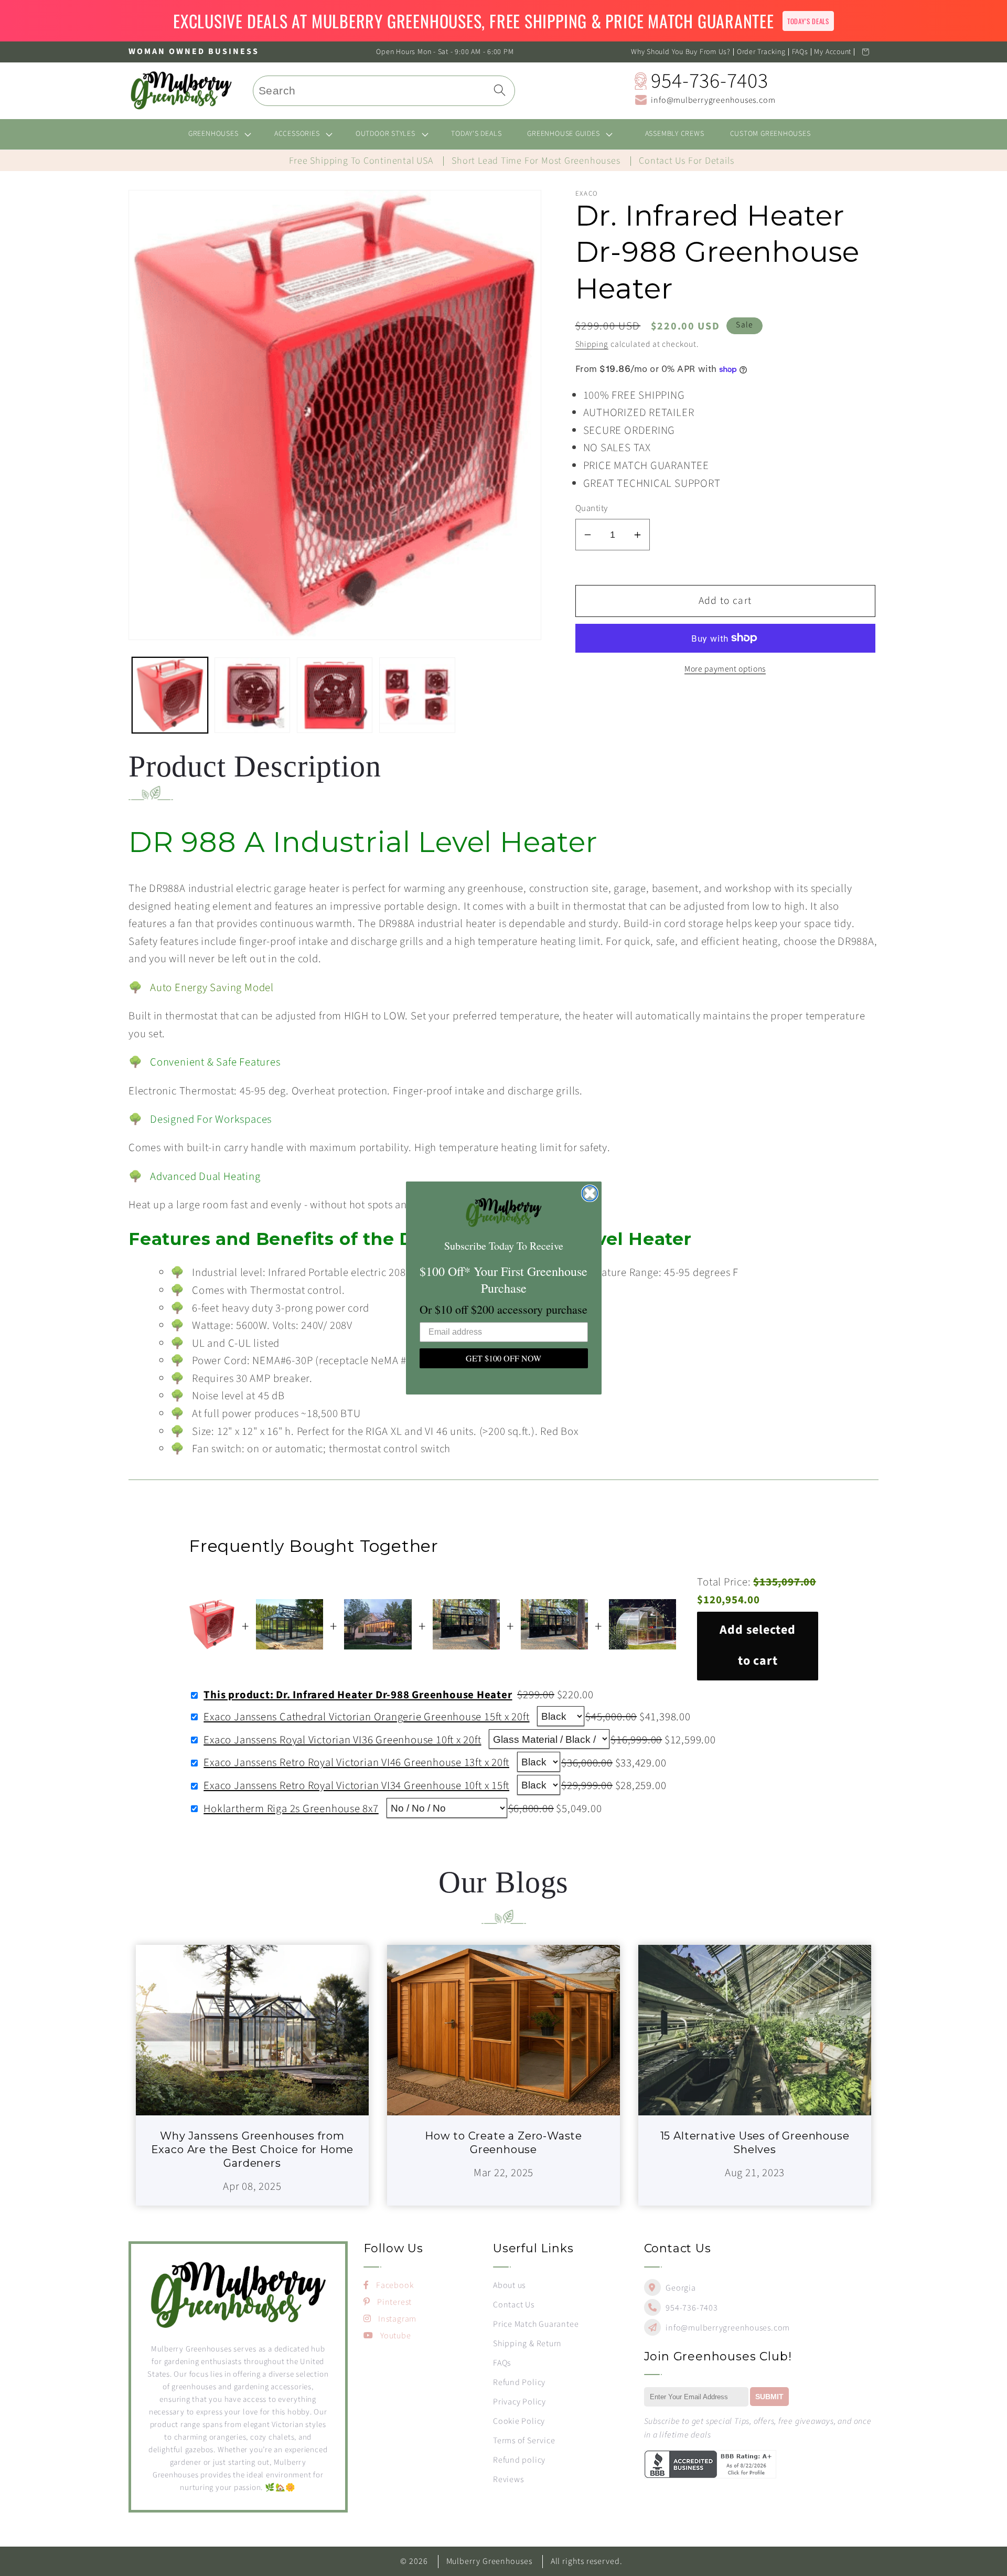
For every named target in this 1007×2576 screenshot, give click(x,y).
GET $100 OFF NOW (504, 1358)
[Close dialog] (590, 1193)
